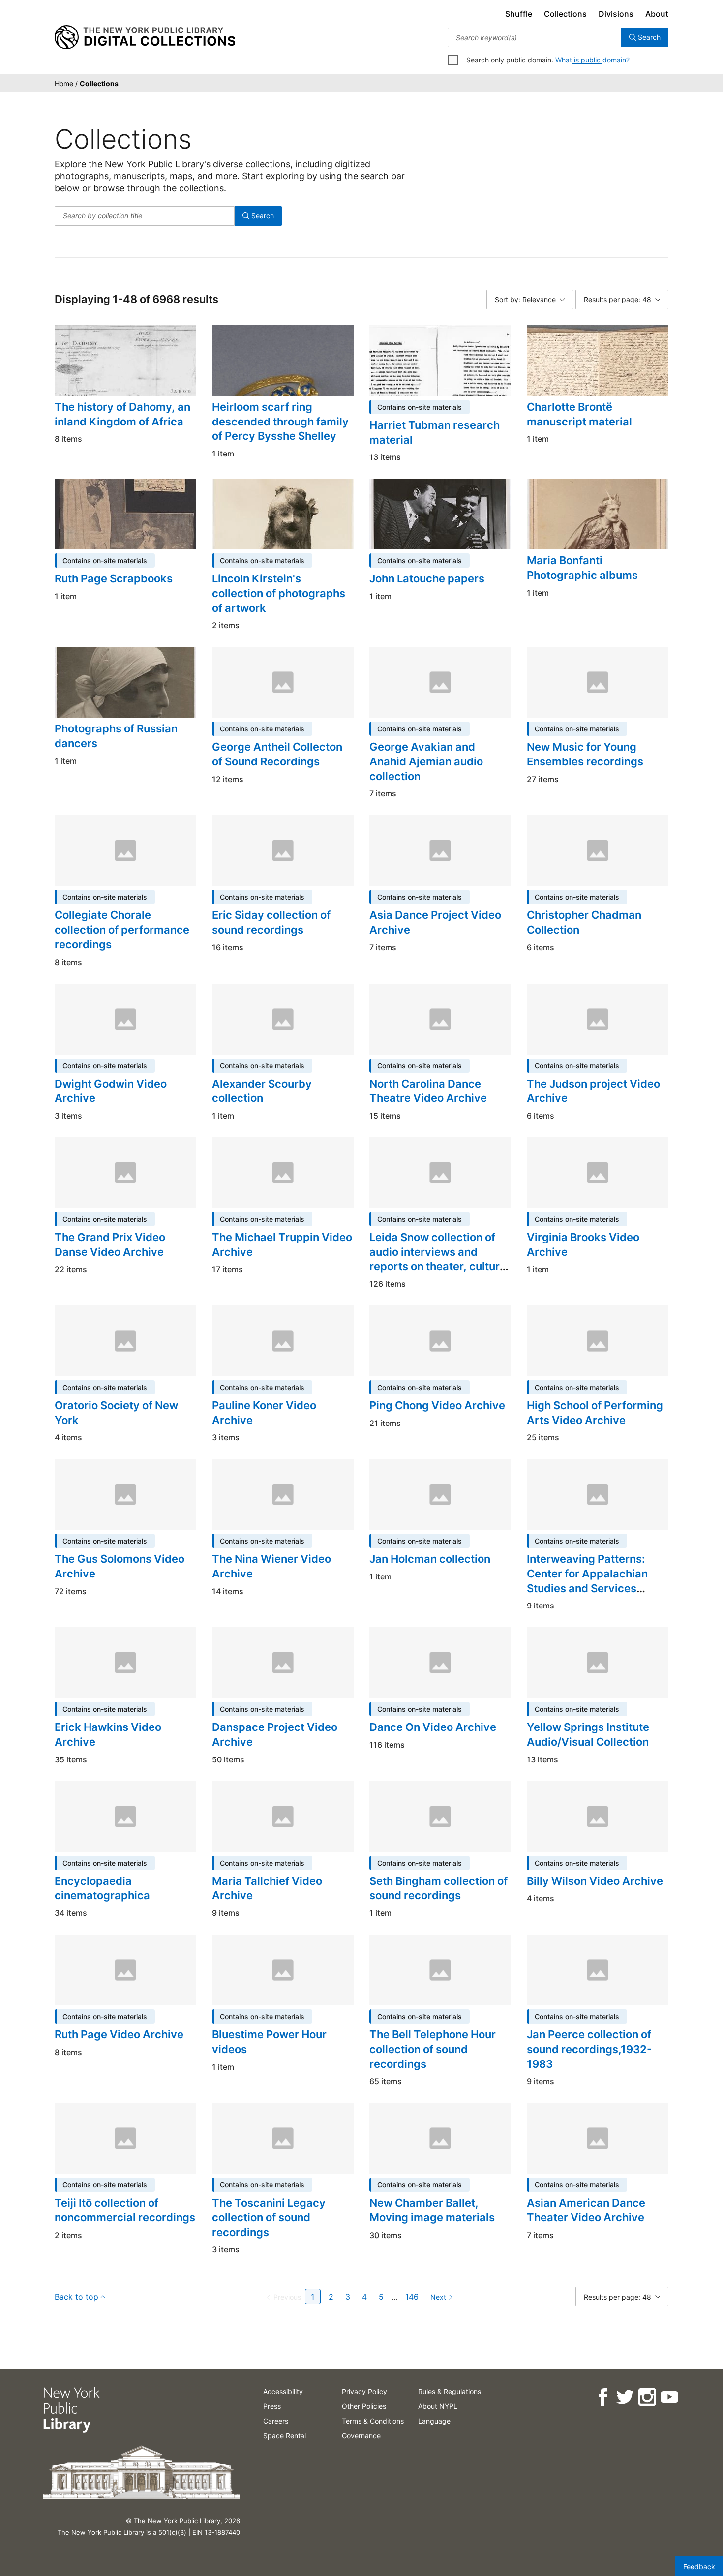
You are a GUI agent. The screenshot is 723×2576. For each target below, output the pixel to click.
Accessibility (283, 2391)
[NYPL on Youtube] (669, 2397)
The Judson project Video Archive (593, 1091)
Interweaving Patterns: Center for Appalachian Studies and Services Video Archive (587, 1581)
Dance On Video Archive (433, 1727)
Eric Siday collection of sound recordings (271, 922)
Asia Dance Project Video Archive (435, 922)
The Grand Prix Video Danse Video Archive (110, 1244)
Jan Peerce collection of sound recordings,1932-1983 (589, 2049)
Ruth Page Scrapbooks (114, 578)
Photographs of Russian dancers (116, 736)
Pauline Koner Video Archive (264, 1413)
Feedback (699, 2566)
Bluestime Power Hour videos (269, 2042)
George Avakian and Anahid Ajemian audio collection (426, 761)
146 (412, 2297)
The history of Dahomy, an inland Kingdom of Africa (122, 414)
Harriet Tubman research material (435, 432)
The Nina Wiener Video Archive (271, 1566)
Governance (361, 2436)
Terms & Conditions (373, 2421)
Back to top (76, 2297)
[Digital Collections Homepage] (145, 37)
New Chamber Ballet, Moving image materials (432, 2210)
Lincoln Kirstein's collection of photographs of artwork (279, 593)
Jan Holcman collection (430, 1559)
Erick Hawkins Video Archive (108, 1734)
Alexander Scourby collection (262, 1091)
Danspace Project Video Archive (275, 1734)
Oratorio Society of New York (116, 1413)
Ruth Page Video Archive (119, 2034)
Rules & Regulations (450, 2391)
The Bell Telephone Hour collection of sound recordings (433, 2049)
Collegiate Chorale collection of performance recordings (122, 929)
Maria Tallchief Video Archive (267, 1888)
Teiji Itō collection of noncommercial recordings (125, 2210)
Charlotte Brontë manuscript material (579, 414)
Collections (565, 14)
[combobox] (534, 37)
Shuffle (519, 14)
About (657, 14)
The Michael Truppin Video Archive (282, 1244)
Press (272, 2406)
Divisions (616, 14)
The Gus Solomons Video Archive (120, 1566)
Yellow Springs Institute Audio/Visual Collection (588, 1734)
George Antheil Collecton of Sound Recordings (277, 754)
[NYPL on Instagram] (647, 2397)
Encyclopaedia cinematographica (102, 1888)
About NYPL (438, 2406)
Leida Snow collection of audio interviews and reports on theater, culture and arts (438, 1259)
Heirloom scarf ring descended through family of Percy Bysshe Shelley (280, 421)
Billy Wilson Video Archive (595, 1881)
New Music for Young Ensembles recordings (585, 754)
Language (434, 2421)
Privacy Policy (364, 2391)
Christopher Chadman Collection (584, 922)
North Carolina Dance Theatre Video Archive (428, 1091)
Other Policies (364, 2406)
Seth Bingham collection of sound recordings (438, 1888)
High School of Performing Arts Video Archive (595, 1413)
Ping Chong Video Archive (437, 1405)
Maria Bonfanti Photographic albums (582, 568)
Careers (276, 2421)
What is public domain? (592, 60)
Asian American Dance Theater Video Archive (586, 2210)
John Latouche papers (427, 578)
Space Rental (285, 2436)
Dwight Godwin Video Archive (111, 1091)
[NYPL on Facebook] (602, 2397)
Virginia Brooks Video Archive (583, 1244)
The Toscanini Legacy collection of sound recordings (269, 2217)
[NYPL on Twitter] (624, 2397)
